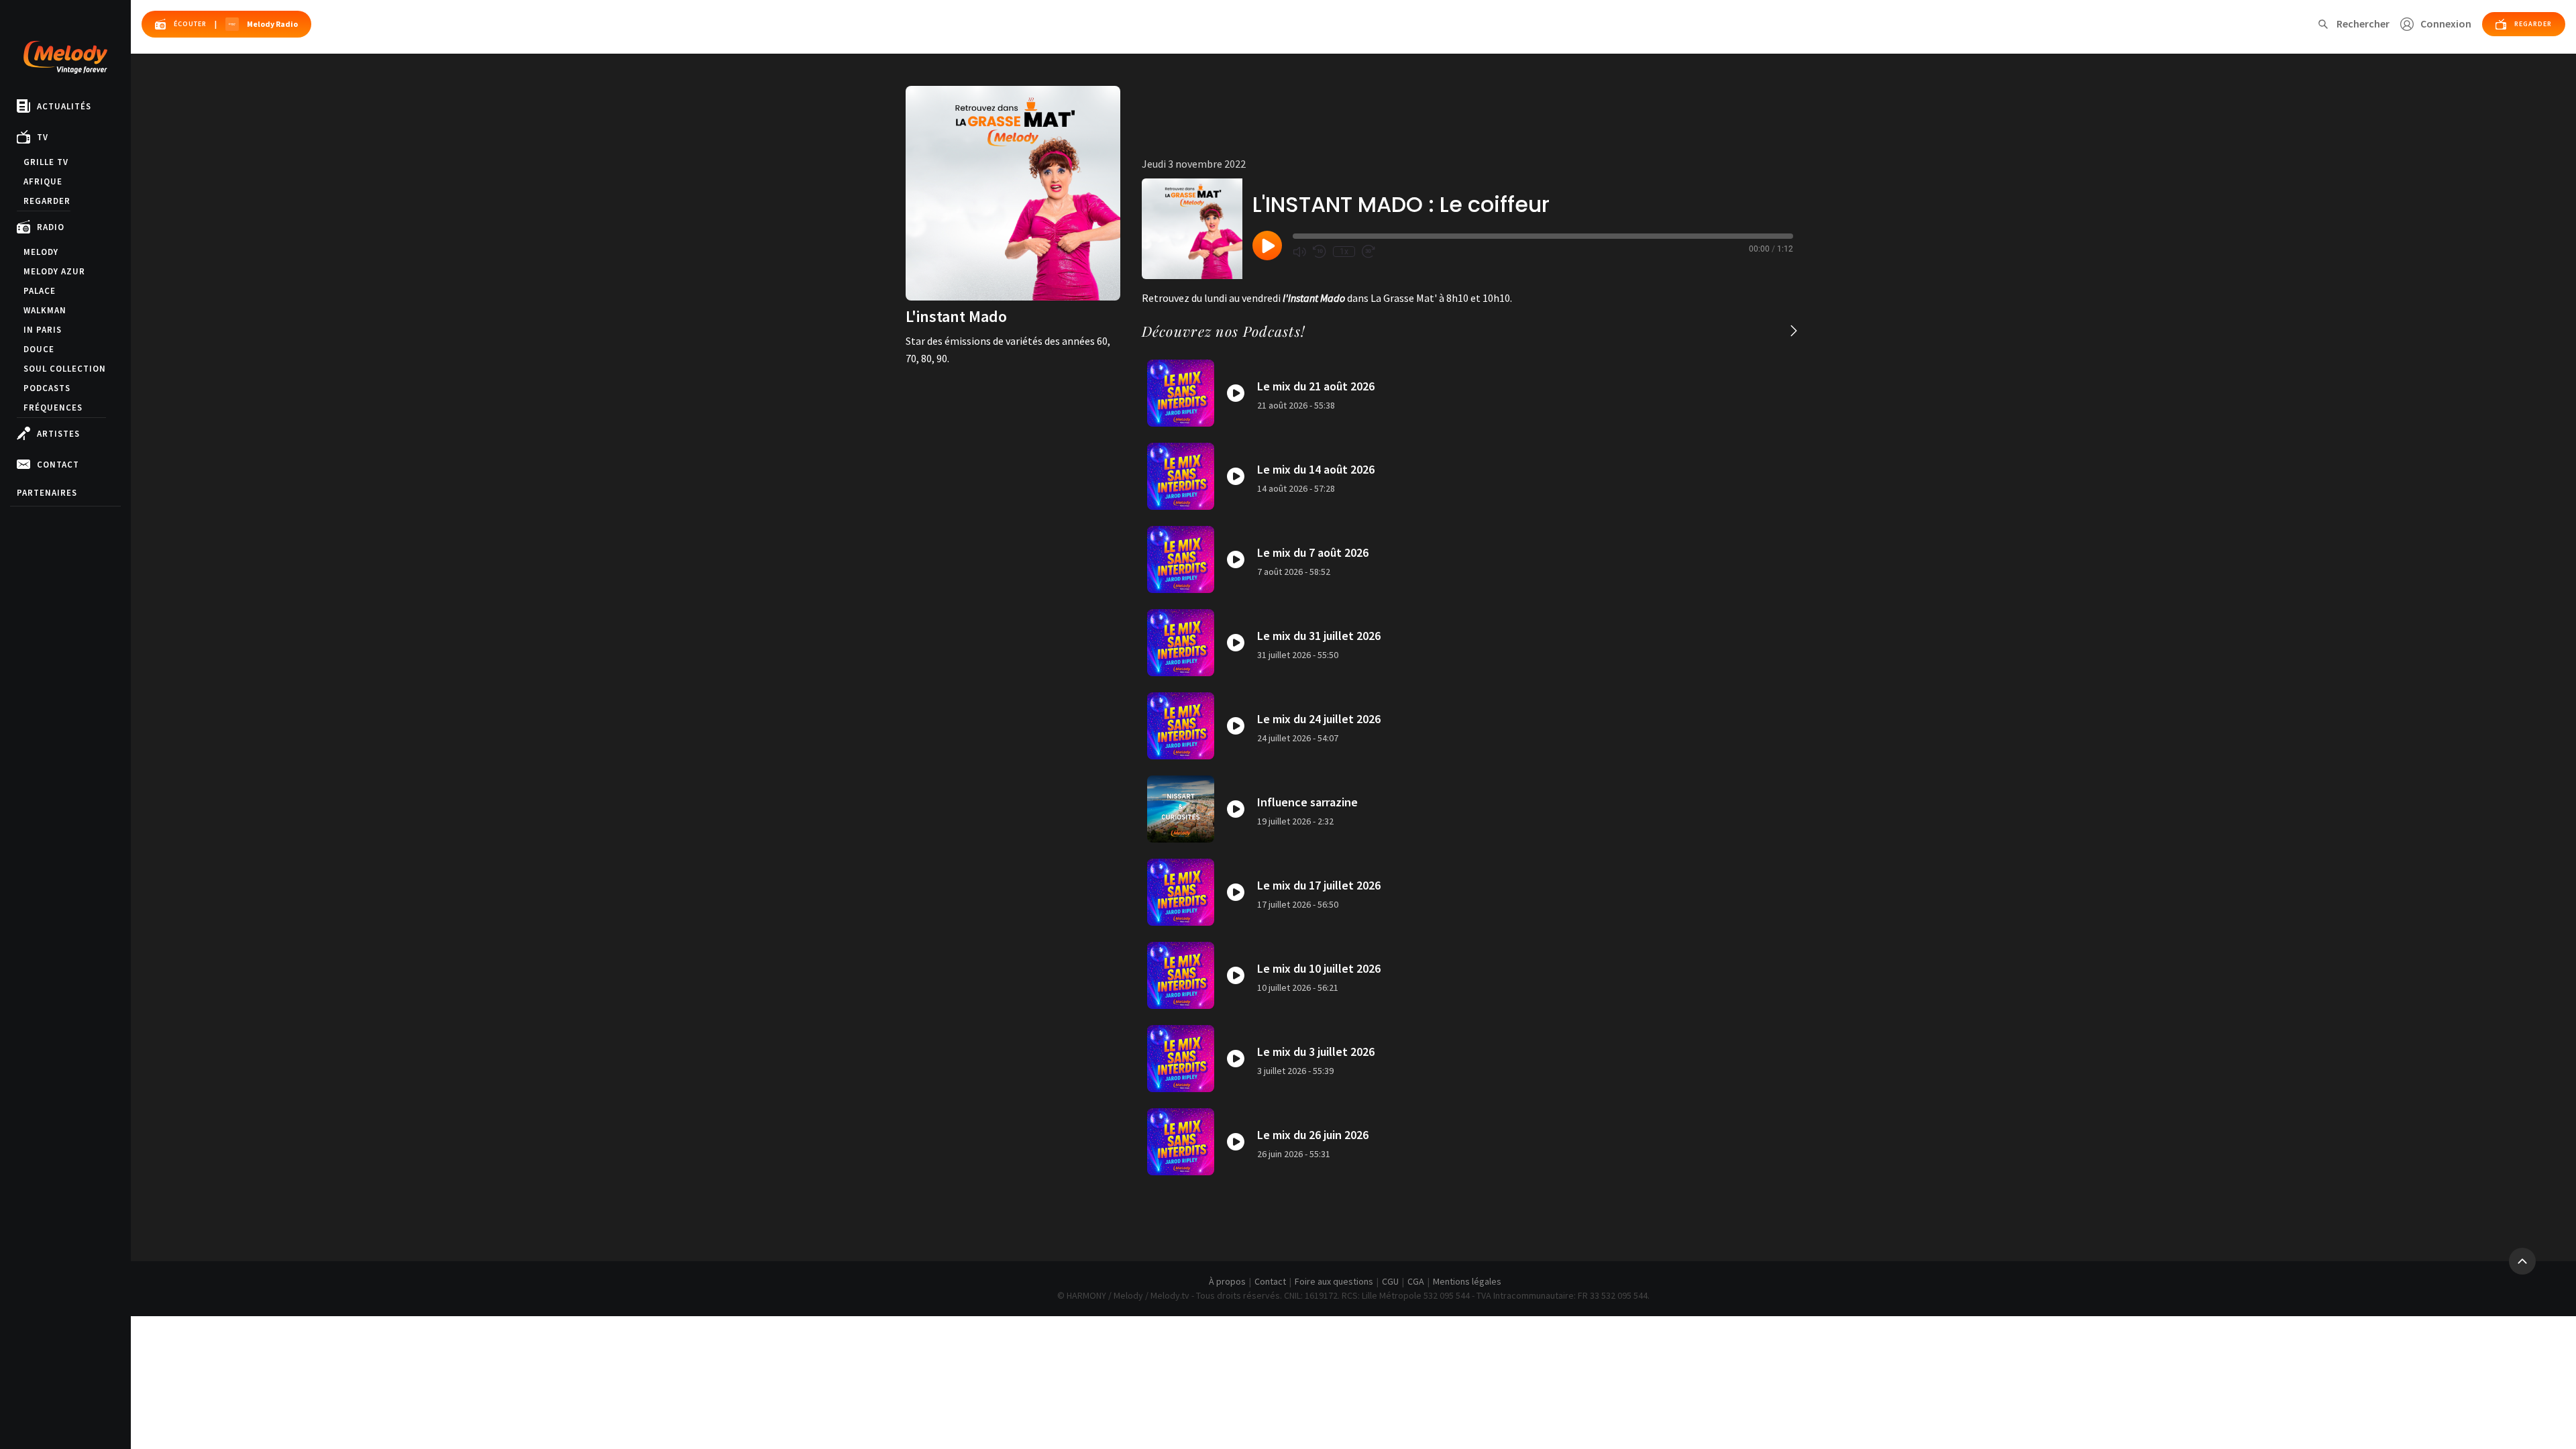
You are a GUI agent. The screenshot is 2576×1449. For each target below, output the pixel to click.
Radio (51, 227)
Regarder (47, 201)
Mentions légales (1467, 1281)
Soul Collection (65, 369)
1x (1344, 252)
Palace (40, 291)
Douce (39, 349)
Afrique (43, 181)
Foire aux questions (1334, 1281)
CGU (1390, 1281)
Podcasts (47, 388)
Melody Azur (54, 271)
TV (43, 137)
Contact (58, 465)
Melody (41, 252)
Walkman (45, 310)
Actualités (64, 106)
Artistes (58, 434)
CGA (1416, 1281)
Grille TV (46, 162)
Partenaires (47, 493)
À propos (1227, 1281)
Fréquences (53, 408)
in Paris (43, 330)
